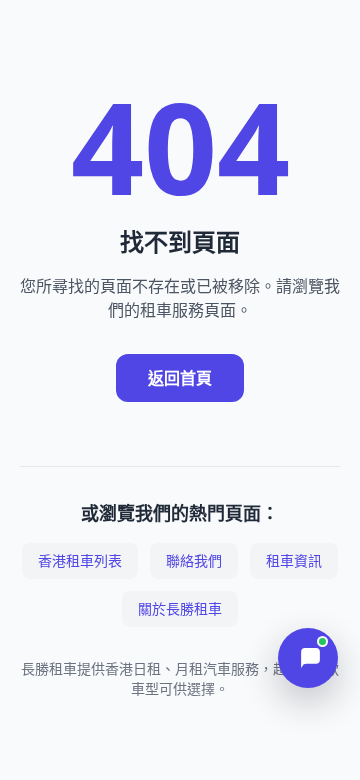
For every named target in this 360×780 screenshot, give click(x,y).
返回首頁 (180, 378)
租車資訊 (294, 560)
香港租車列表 (80, 560)
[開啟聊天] (308, 658)
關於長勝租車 (180, 608)
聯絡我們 (194, 560)
